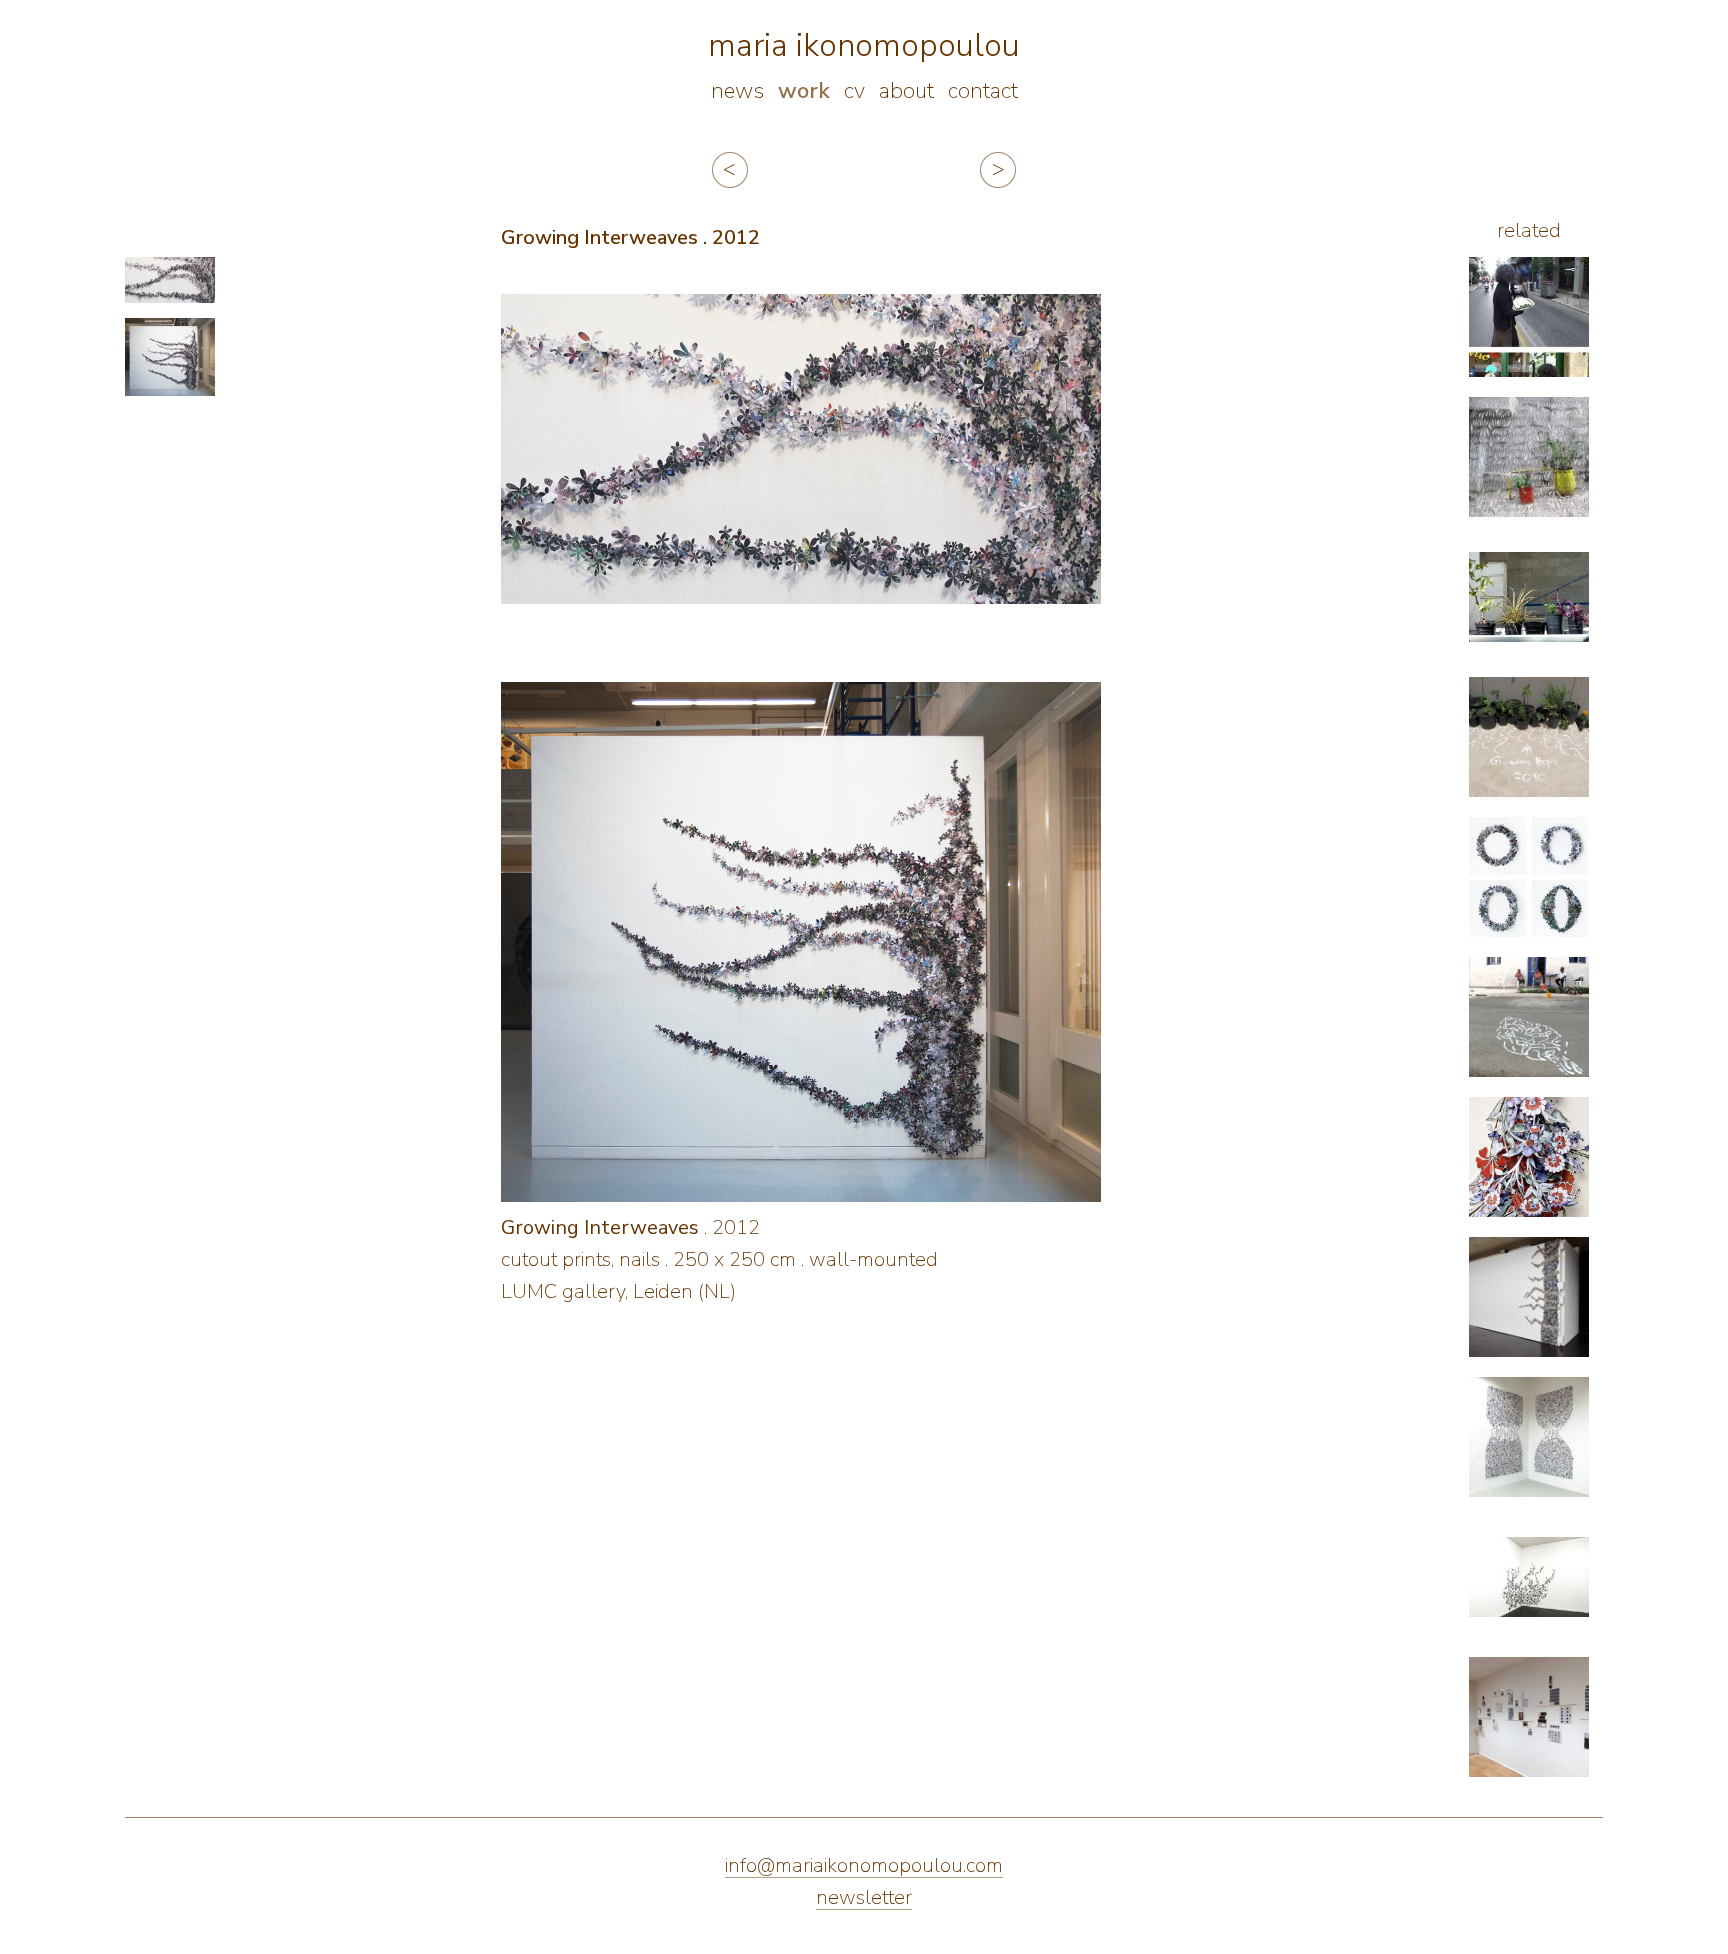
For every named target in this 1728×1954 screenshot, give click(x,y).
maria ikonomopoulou (864, 45)
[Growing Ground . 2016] (1529, 1017)
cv (854, 91)
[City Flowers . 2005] (1529, 1577)
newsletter (864, 1897)
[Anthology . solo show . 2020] (1529, 1717)
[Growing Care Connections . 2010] (1529, 1437)
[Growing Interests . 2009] (1529, 597)
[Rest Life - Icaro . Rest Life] (1529, 1157)
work (804, 91)
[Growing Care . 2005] (1529, 317)
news (737, 91)
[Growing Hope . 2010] (1529, 737)
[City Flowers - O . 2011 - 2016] (1529, 877)
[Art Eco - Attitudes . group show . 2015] (1529, 1297)
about (906, 91)
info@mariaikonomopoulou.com (864, 1865)
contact (983, 91)
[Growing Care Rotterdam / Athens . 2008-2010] (1529, 457)
